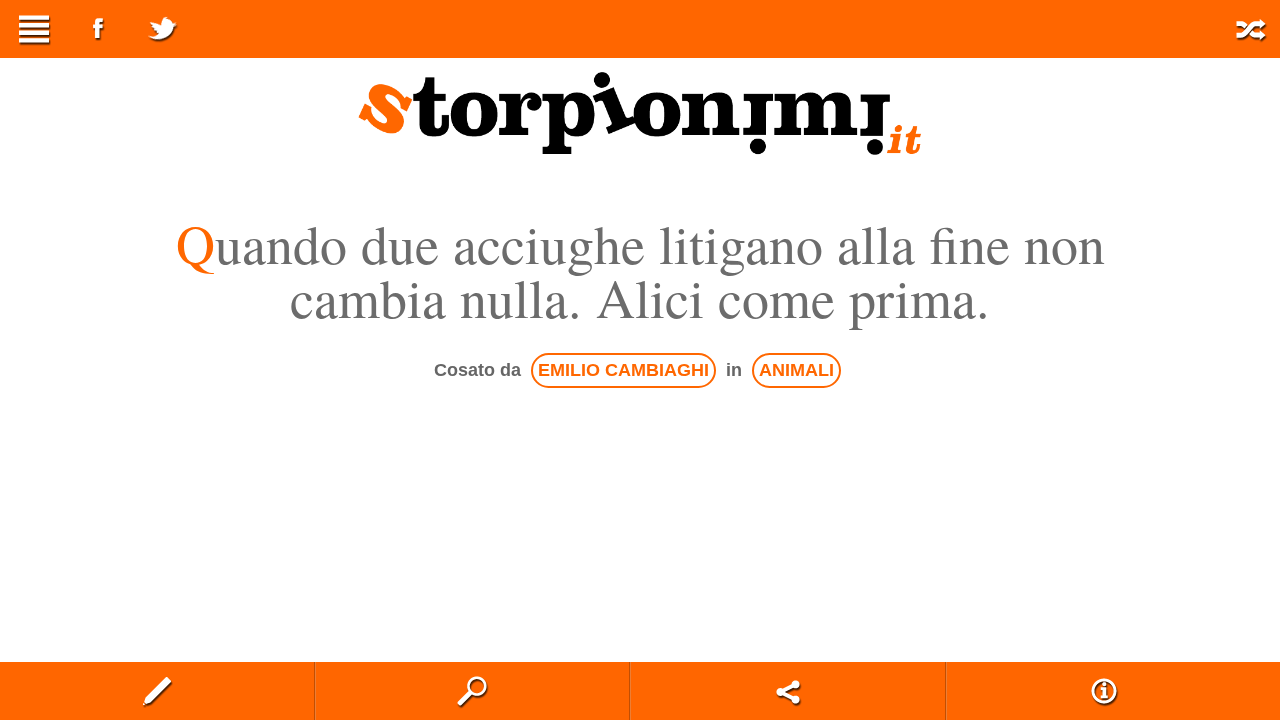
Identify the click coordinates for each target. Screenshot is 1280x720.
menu (34, 29)
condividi (788, 691)
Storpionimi (640, 113)
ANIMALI (796, 370)
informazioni (1104, 691)
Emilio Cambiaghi (623, 370)
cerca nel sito (473, 691)
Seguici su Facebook (98, 29)
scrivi (157, 691)
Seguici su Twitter (162, 29)
